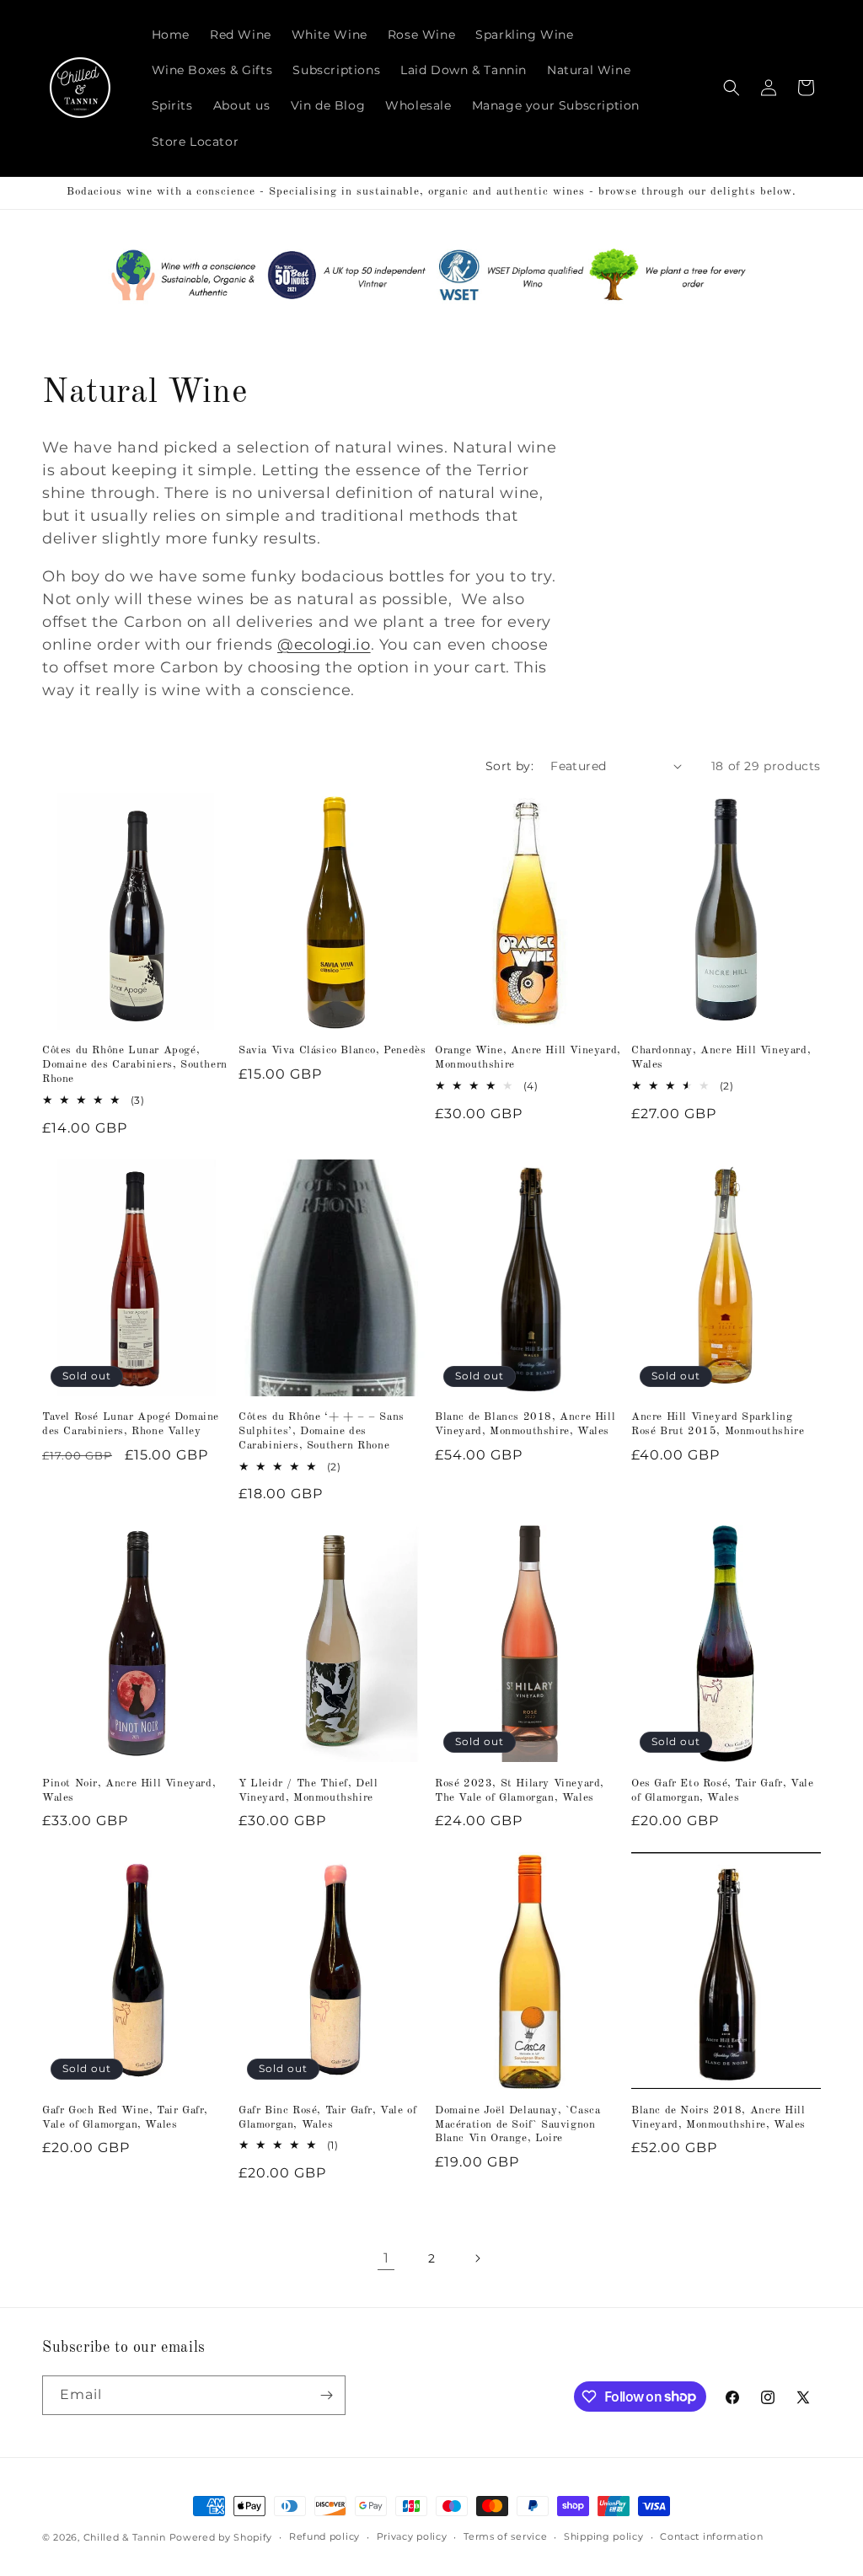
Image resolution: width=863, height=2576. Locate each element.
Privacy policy (412, 2536)
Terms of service (505, 2536)
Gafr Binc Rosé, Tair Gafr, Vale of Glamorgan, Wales (327, 2118)
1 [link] (386, 2258)
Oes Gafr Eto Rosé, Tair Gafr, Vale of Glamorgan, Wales (722, 1791)
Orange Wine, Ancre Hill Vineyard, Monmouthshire (528, 1058)
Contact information (711, 2536)
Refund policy (324, 2536)
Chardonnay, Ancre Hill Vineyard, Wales (721, 1058)
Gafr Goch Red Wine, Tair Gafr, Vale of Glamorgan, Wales (125, 2118)
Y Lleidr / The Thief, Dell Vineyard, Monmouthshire (308, 1791)
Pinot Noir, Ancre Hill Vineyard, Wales (129, 1791)
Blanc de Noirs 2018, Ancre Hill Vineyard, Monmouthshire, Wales (718, 2118)
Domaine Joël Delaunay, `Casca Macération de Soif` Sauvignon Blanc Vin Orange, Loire (517, 2125)
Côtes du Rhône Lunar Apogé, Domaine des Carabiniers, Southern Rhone (135, 1065)
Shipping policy (604, 2536)
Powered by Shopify (221, 2537)
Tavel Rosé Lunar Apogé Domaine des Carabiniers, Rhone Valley (131, 1424)
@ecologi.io (324, 645)
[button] (732, 88)
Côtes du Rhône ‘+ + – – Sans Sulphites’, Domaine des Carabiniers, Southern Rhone (322, 1431)
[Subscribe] (326, 2395)
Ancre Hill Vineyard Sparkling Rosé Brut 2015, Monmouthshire (718, 1424)
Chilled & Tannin (125, 2537)
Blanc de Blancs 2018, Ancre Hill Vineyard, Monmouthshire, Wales (525, 1424)
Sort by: (509, 766)
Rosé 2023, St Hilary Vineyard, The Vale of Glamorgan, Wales (520, 1791)
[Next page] (477, 2258)
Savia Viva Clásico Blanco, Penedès (332, 1050)
